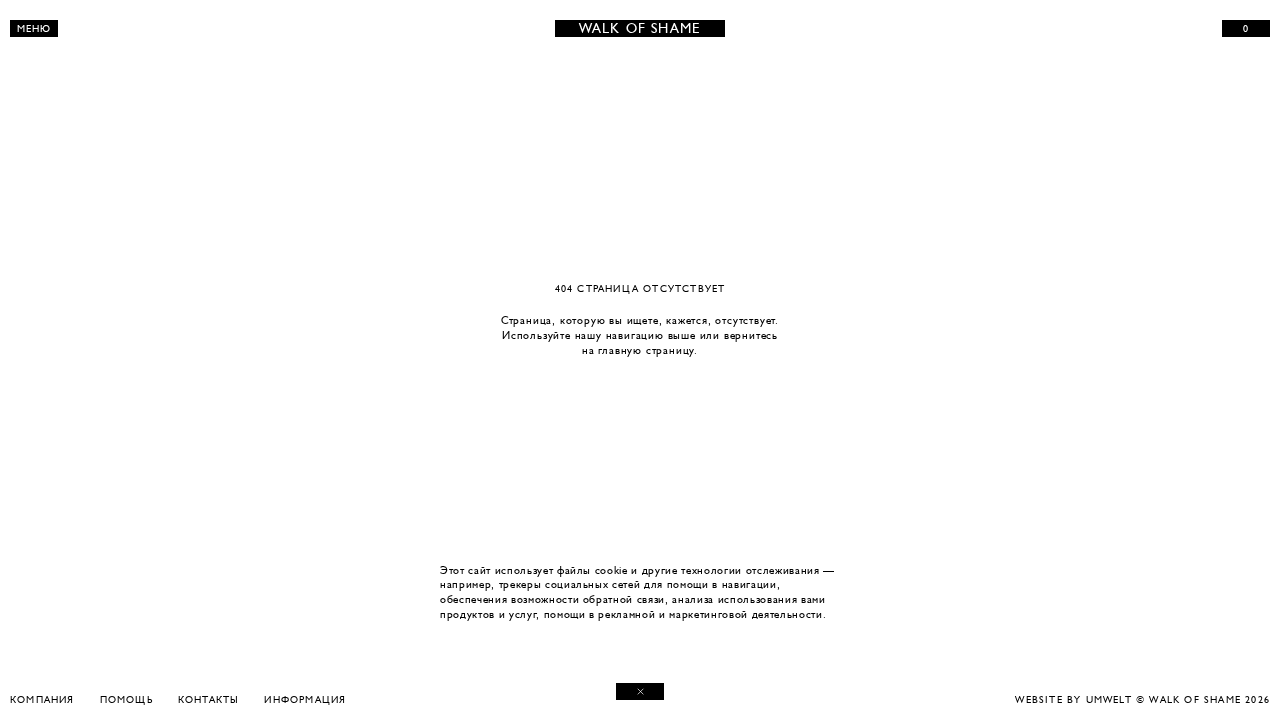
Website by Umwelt (1073, 699)
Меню (34, 28)
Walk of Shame (640, 28)
